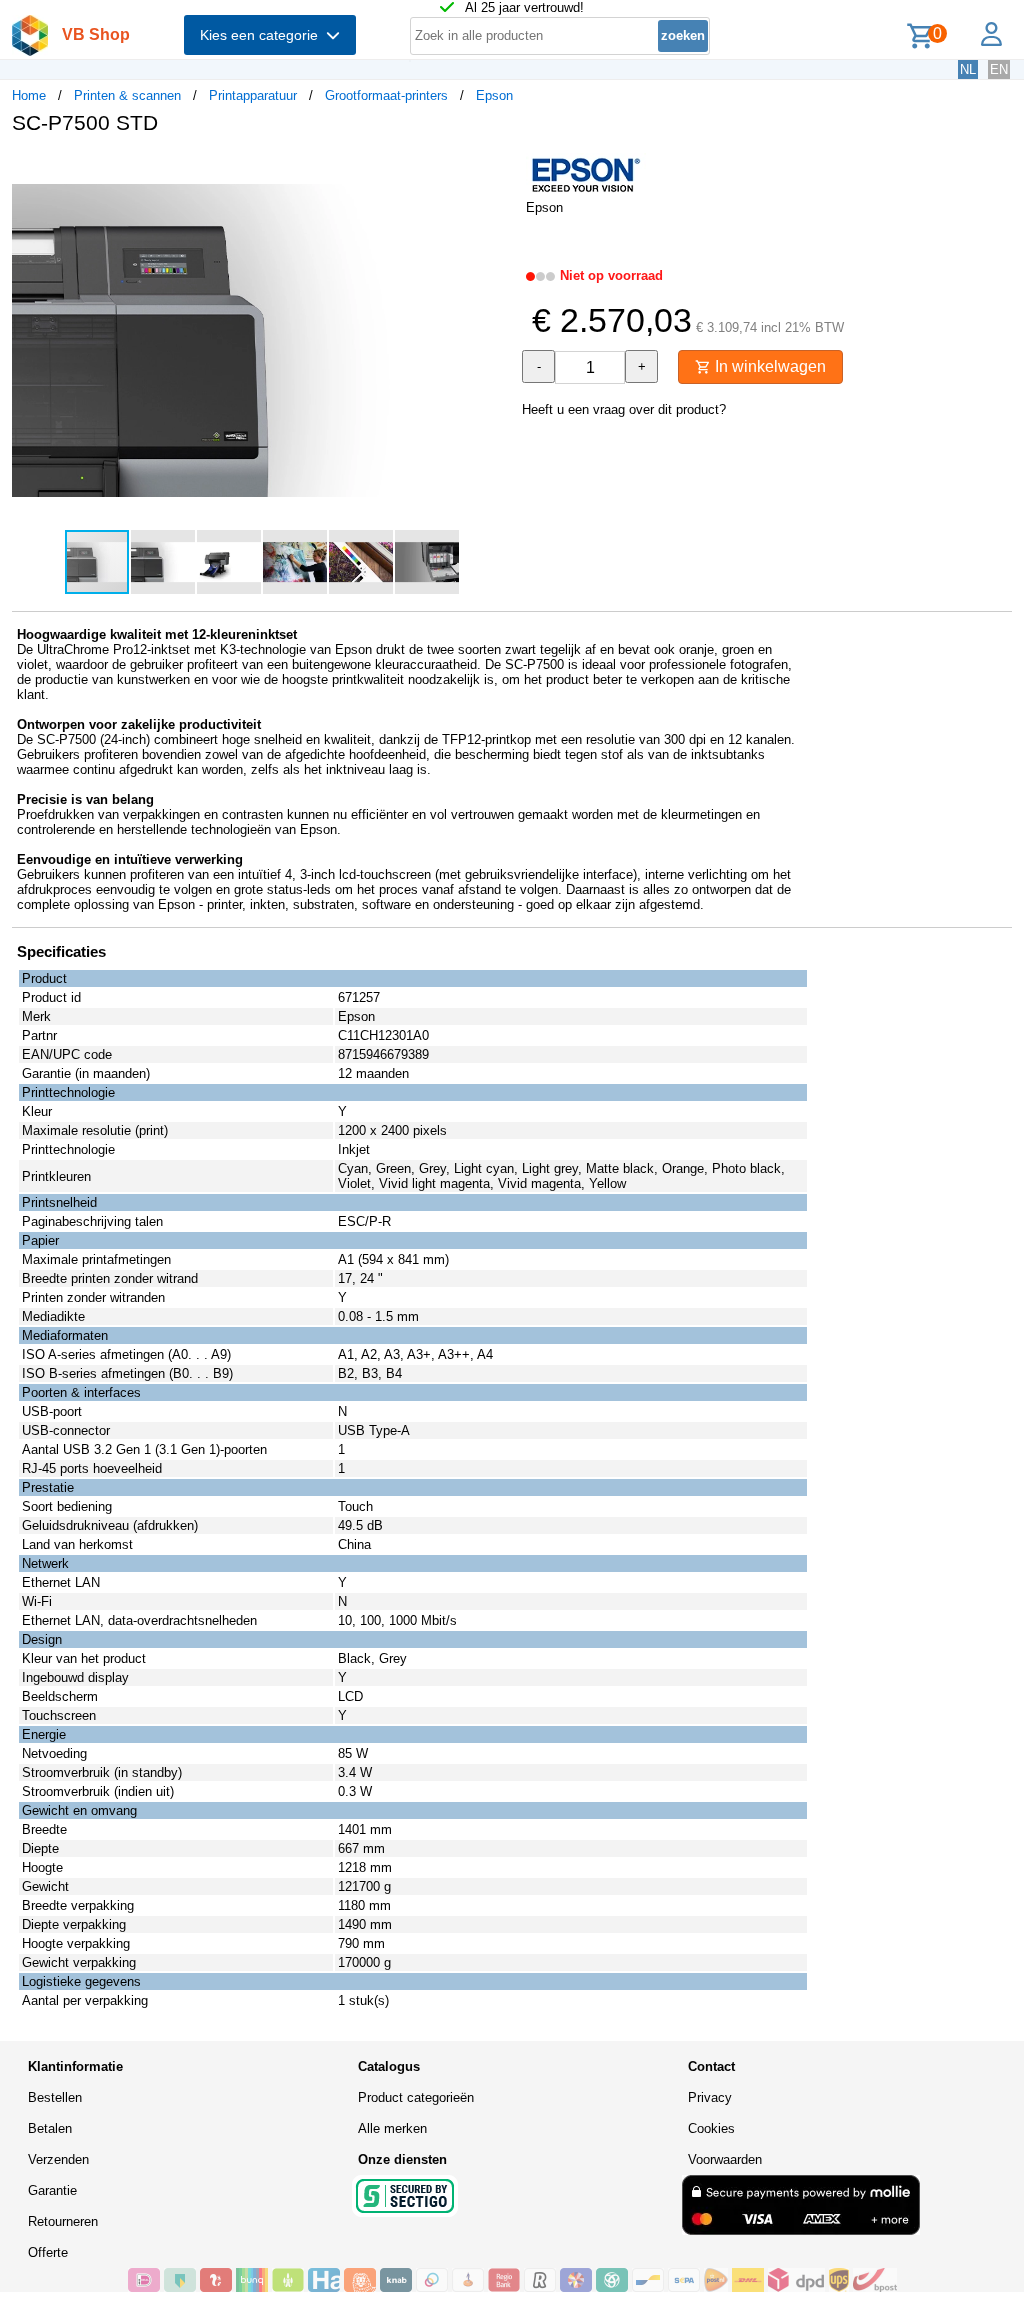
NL (968, 69)
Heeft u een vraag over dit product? (624, 409)
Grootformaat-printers (386, 95)
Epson (494, 95)
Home (29, 95)
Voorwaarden (725, 2159)
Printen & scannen (127, 95)
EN (999, 69)
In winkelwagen (768, 366)
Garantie (52, 2190)
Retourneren (63, 2221)
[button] (494, 171)
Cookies (711, 2128)
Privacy (710, 2097)
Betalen (50, 2128)
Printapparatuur (253, 95)
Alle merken (392, 2128)
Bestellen (55, 2097)
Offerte (48, 2252)
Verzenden (58, 2159)
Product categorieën (416, 2097)
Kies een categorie (263, 35)
